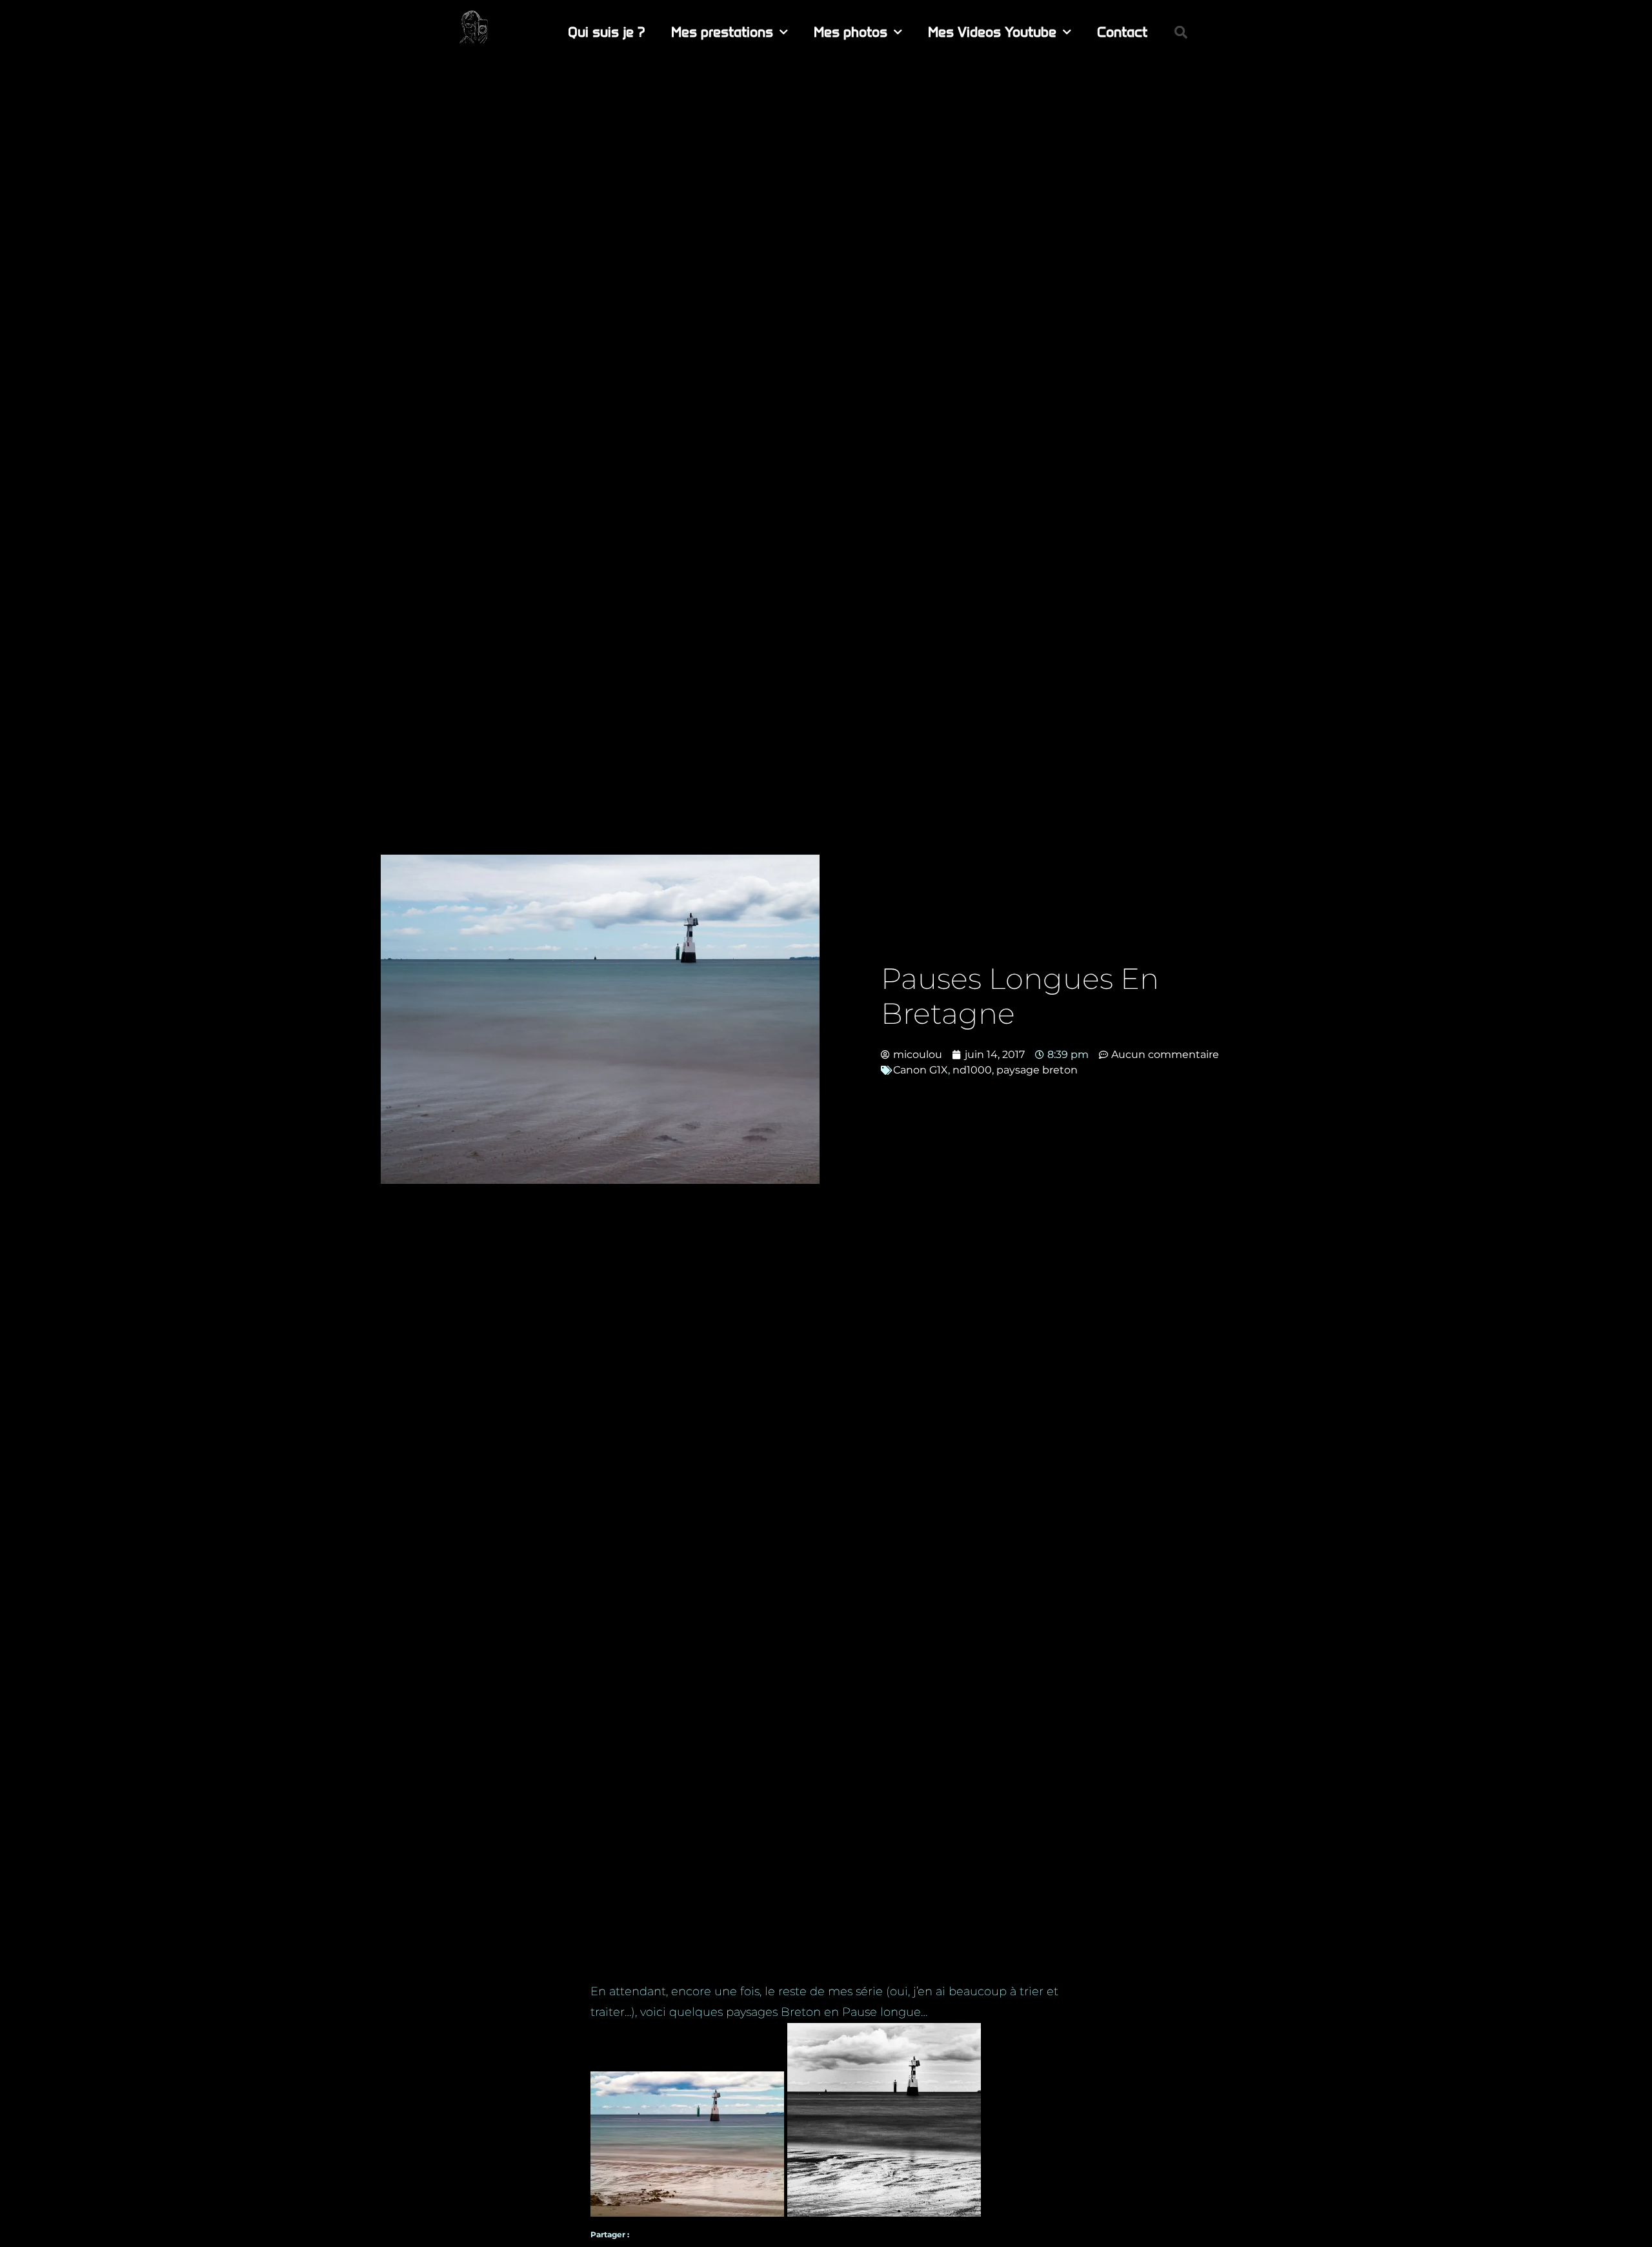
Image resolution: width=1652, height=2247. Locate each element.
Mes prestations (722, 32)
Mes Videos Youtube (992, 32)
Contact (1122, 32)
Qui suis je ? (607, 32)
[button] (1181, 32)
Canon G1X (921, 1070)
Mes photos (851, 32)
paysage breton (1037, 1070)
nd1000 (972, 1070)
